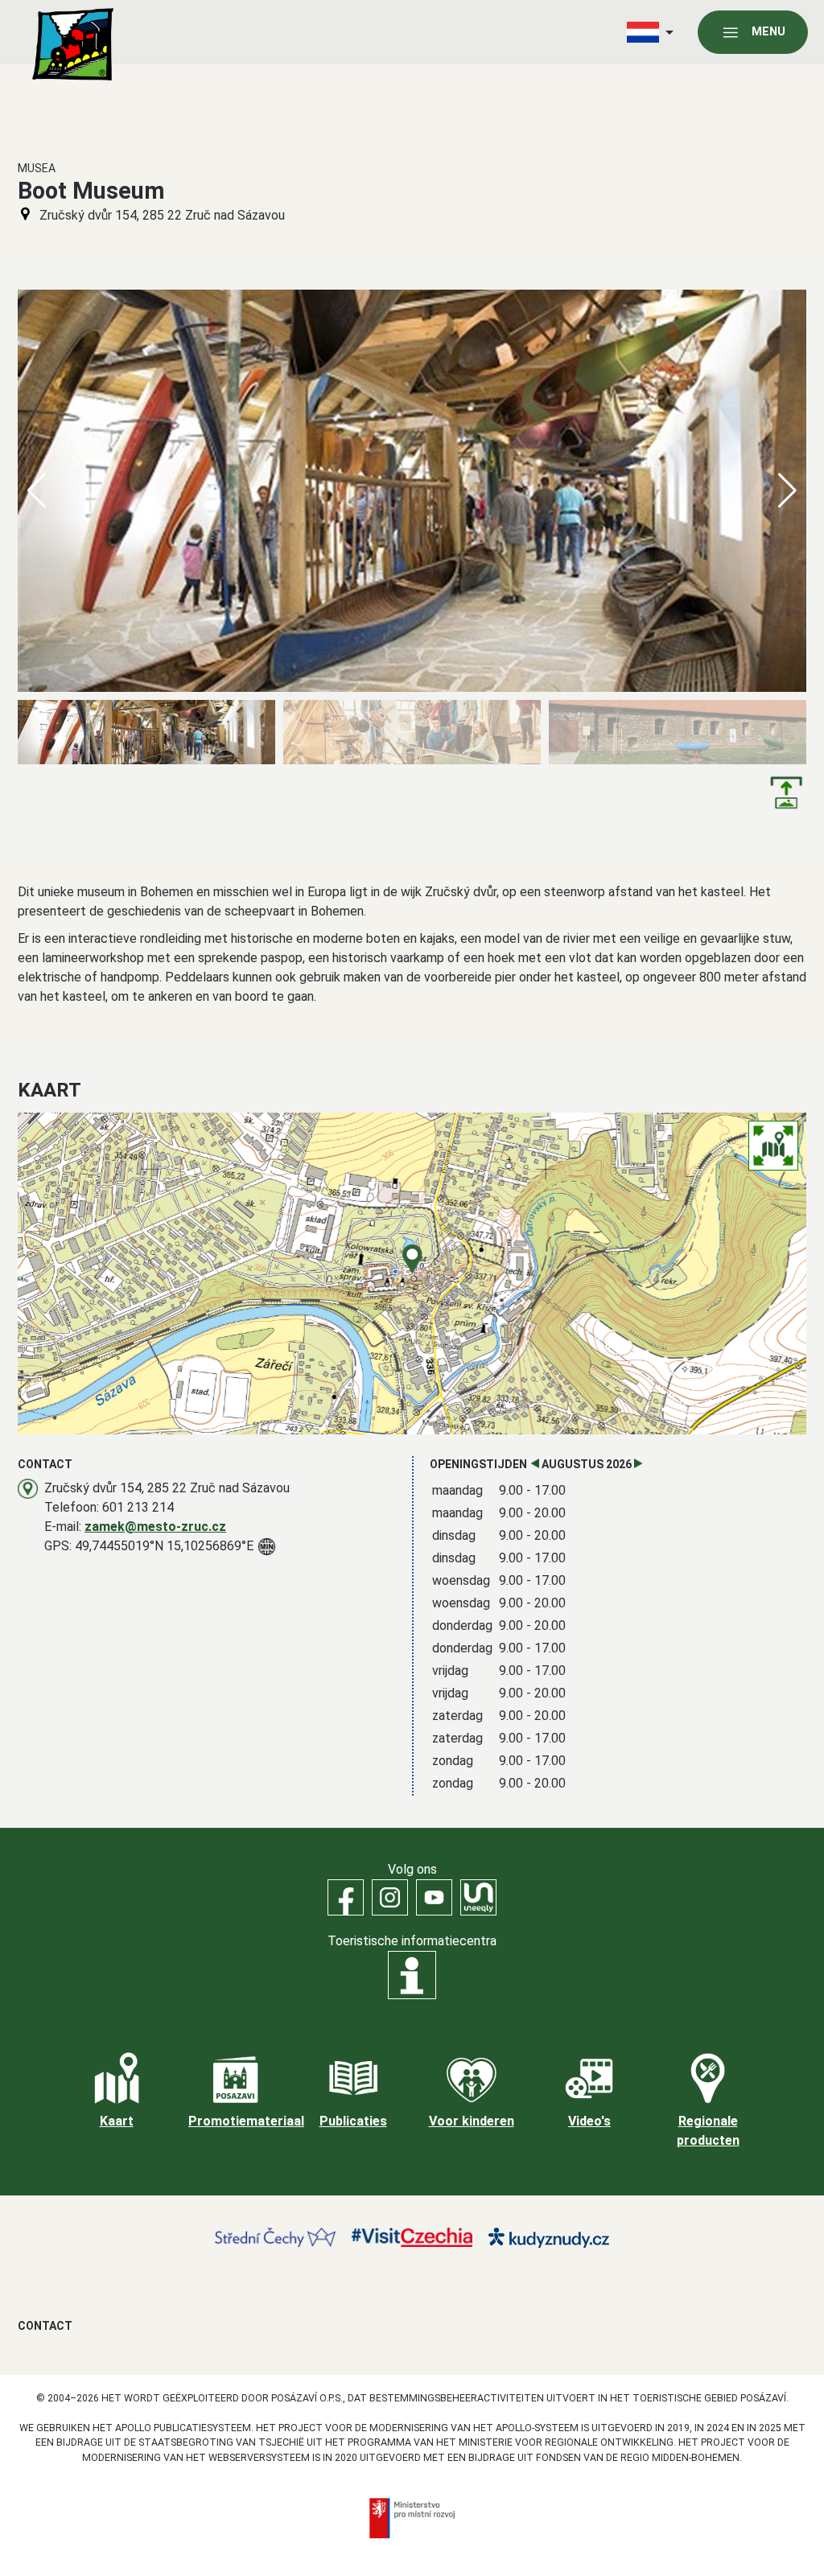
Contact (45, 2326)
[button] (787, 491)
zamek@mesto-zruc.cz (155, 1527)
